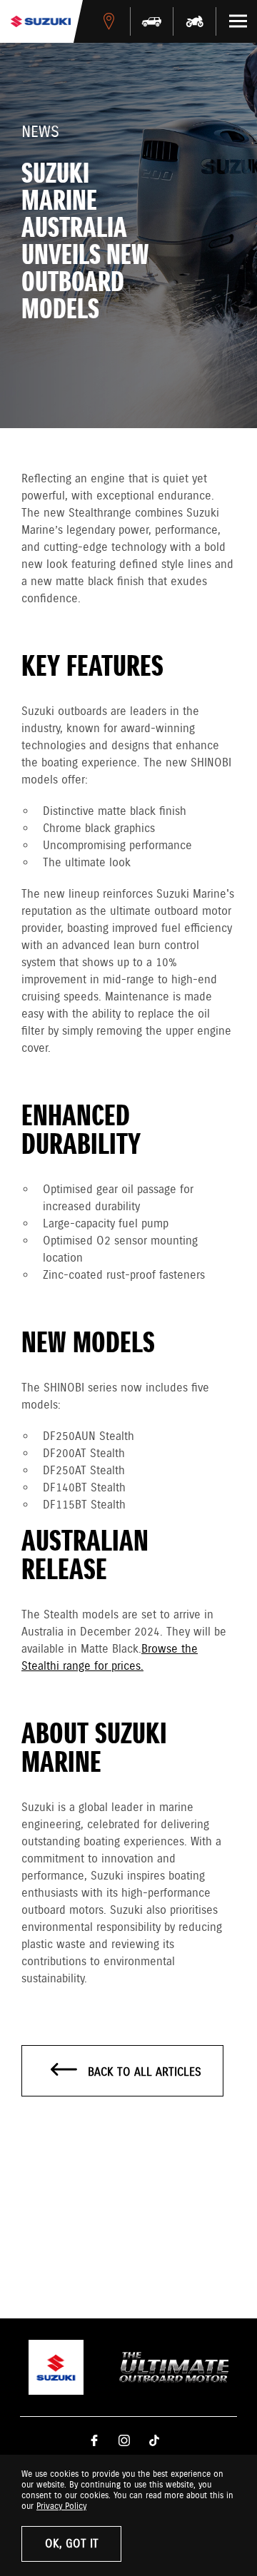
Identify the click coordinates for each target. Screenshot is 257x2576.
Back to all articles (143, 2073)
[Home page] (41, 21)
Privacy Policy (61, 2506)
